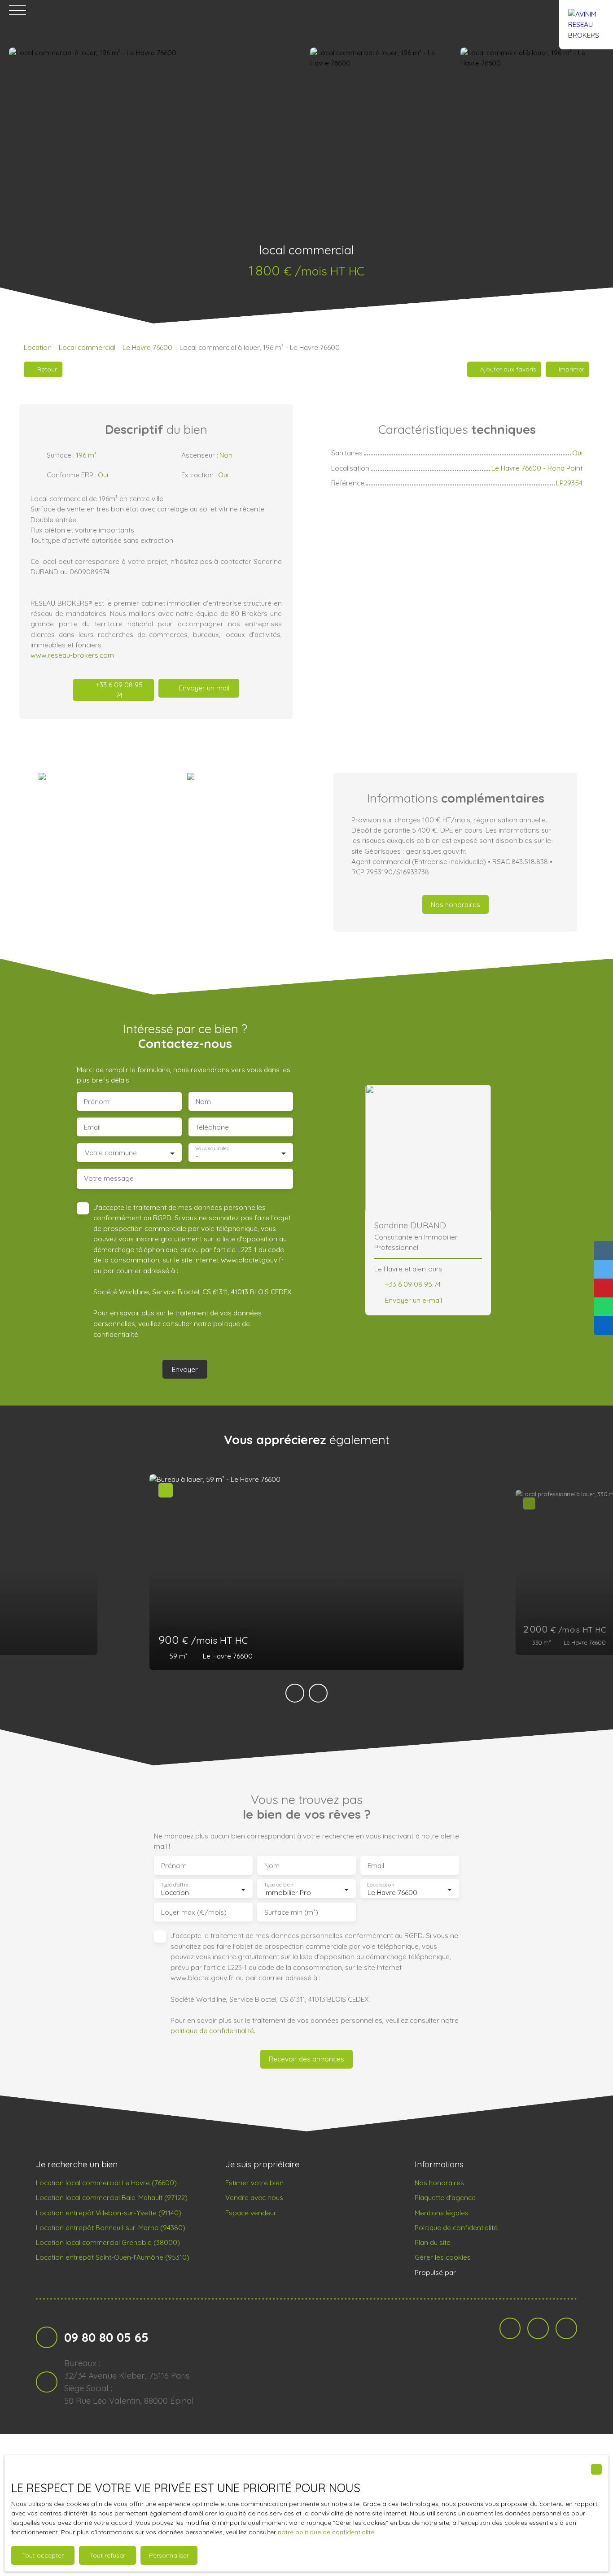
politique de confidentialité (212, 2030)
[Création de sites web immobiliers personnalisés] (480, 2272)
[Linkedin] (538, 2328)
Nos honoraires (439, 2183)
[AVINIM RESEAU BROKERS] (586, 10)
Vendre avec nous (254, 2197)
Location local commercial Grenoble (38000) (108, 2242)
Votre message (109, 1178)
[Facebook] (510, 2328)
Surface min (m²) (291, 1912)
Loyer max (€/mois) (194, 1912)
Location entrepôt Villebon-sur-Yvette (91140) (109, 2213)
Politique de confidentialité (456, 2227)
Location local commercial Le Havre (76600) (106, 2183)
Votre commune (111, 1153)
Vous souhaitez (212, 1149)
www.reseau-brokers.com (72, 655)
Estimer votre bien (254, 2183)
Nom (203, 1102)
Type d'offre (175, 1885)
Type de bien (278, 1885)
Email (92, 1127)
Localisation (381, 1885)
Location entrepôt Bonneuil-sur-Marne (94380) (111, 2227)
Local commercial (87, 347)
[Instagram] (566, 2328)
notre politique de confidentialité (326, 2532)
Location (38, 347)
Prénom (97, 1102)
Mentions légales (442, 2213)
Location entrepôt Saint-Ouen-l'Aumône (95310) (113, 2257)
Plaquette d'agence (445, 2197)
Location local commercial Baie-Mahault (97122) (112, 2197)
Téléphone (212, 1127)
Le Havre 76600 (147, 347)
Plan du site (433, 2242)
